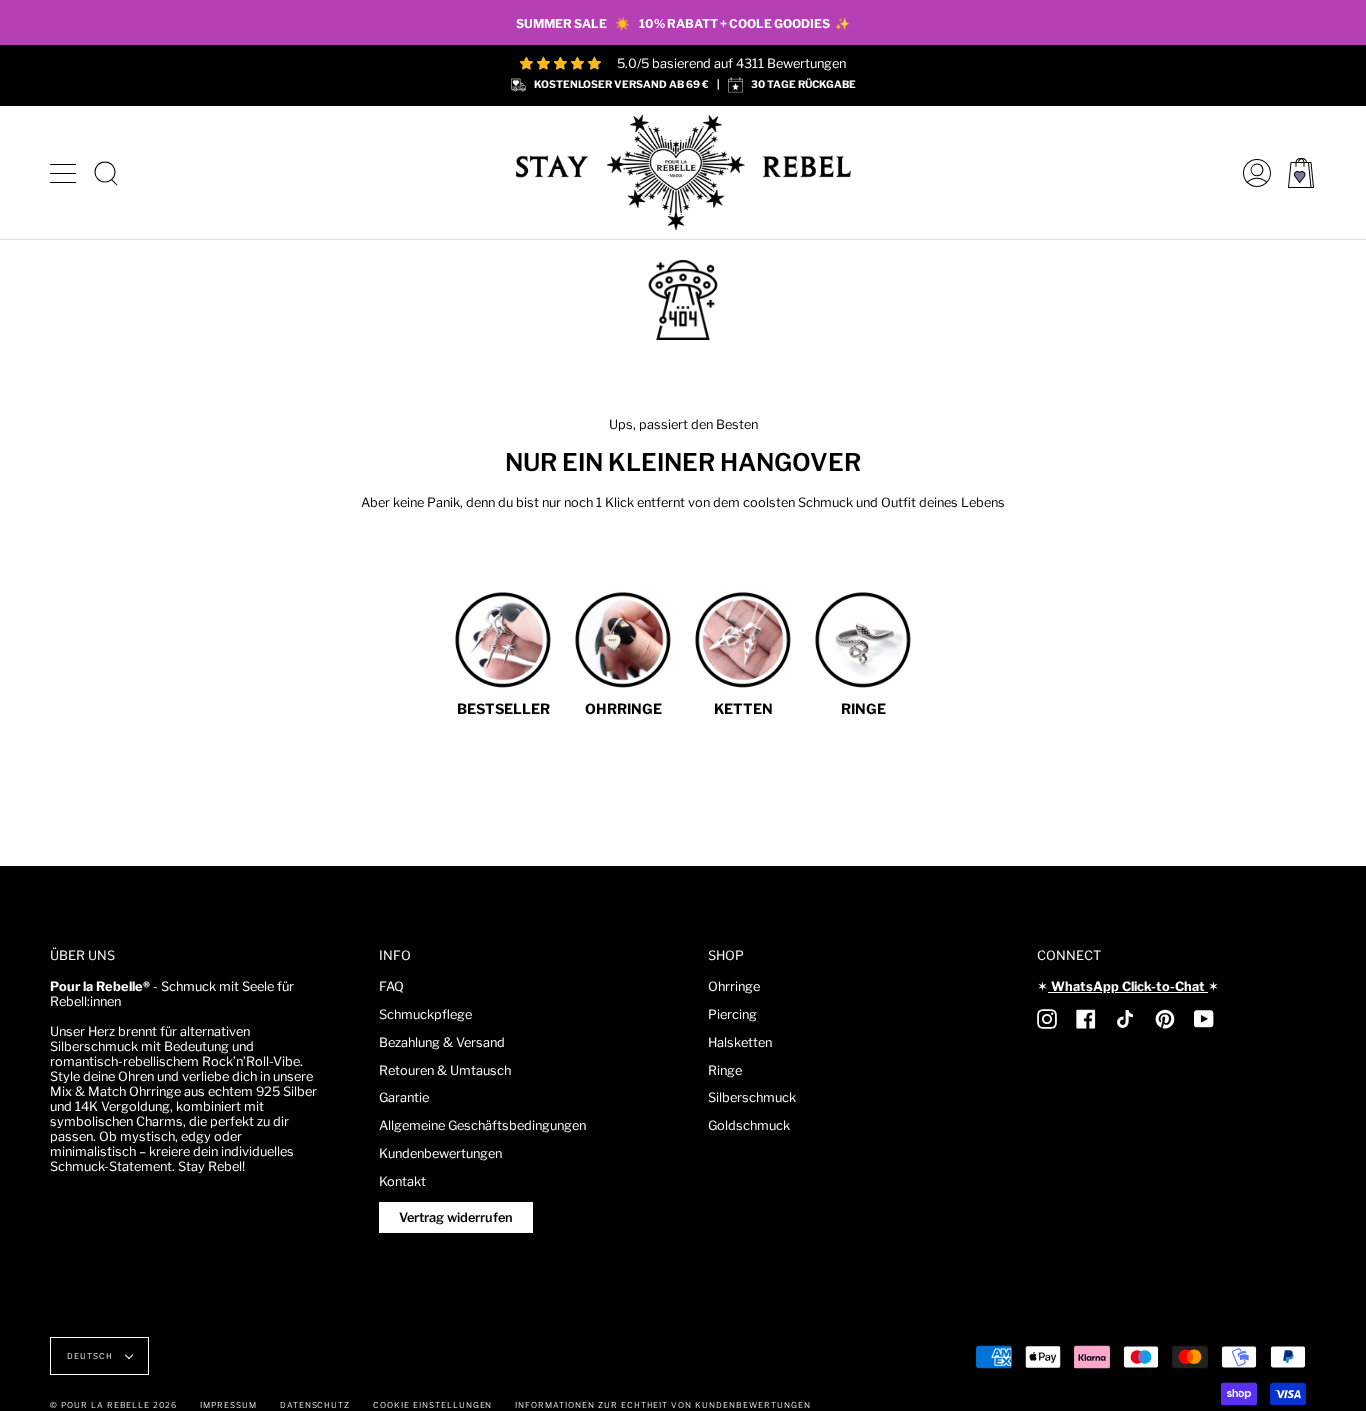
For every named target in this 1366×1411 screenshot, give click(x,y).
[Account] (1252, 172)
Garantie (404, 1097)
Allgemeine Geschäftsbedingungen (482, 1125)
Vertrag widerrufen (456, 1217)
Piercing (732, 1014)
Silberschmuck (752, 1097)
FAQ (391, 986)
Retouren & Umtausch (445, 1070)
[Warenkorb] (1301, 172)
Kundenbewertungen (440, 1153)
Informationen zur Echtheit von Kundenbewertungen (662, 1405)
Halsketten (740, 1042)
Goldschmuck (749, 1125)
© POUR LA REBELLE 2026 (113, 1405)
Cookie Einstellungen (432, 1405)
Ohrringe (734, 986)
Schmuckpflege (425, 1014)
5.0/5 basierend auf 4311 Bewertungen (731, 63)
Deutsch (91, 1356)
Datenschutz (315, 1405)
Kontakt (402, 1181)
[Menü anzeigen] (65, 173)
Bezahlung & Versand (442, 1042)
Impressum (228, 1405)
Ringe (725, 1070)
